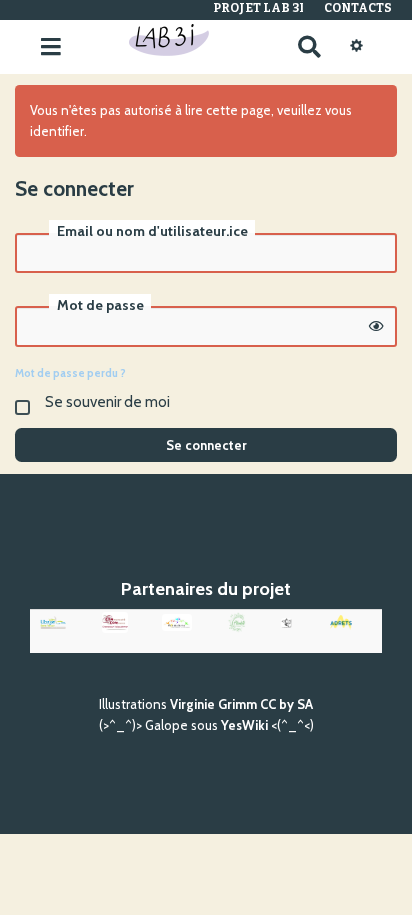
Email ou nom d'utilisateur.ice (152, 231)
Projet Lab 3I (258, 8)
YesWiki (244, 725)
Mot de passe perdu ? (70, 373)
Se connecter (206, 445)
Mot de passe (100, 305)
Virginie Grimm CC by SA (241, 704)
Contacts (358, 8)
